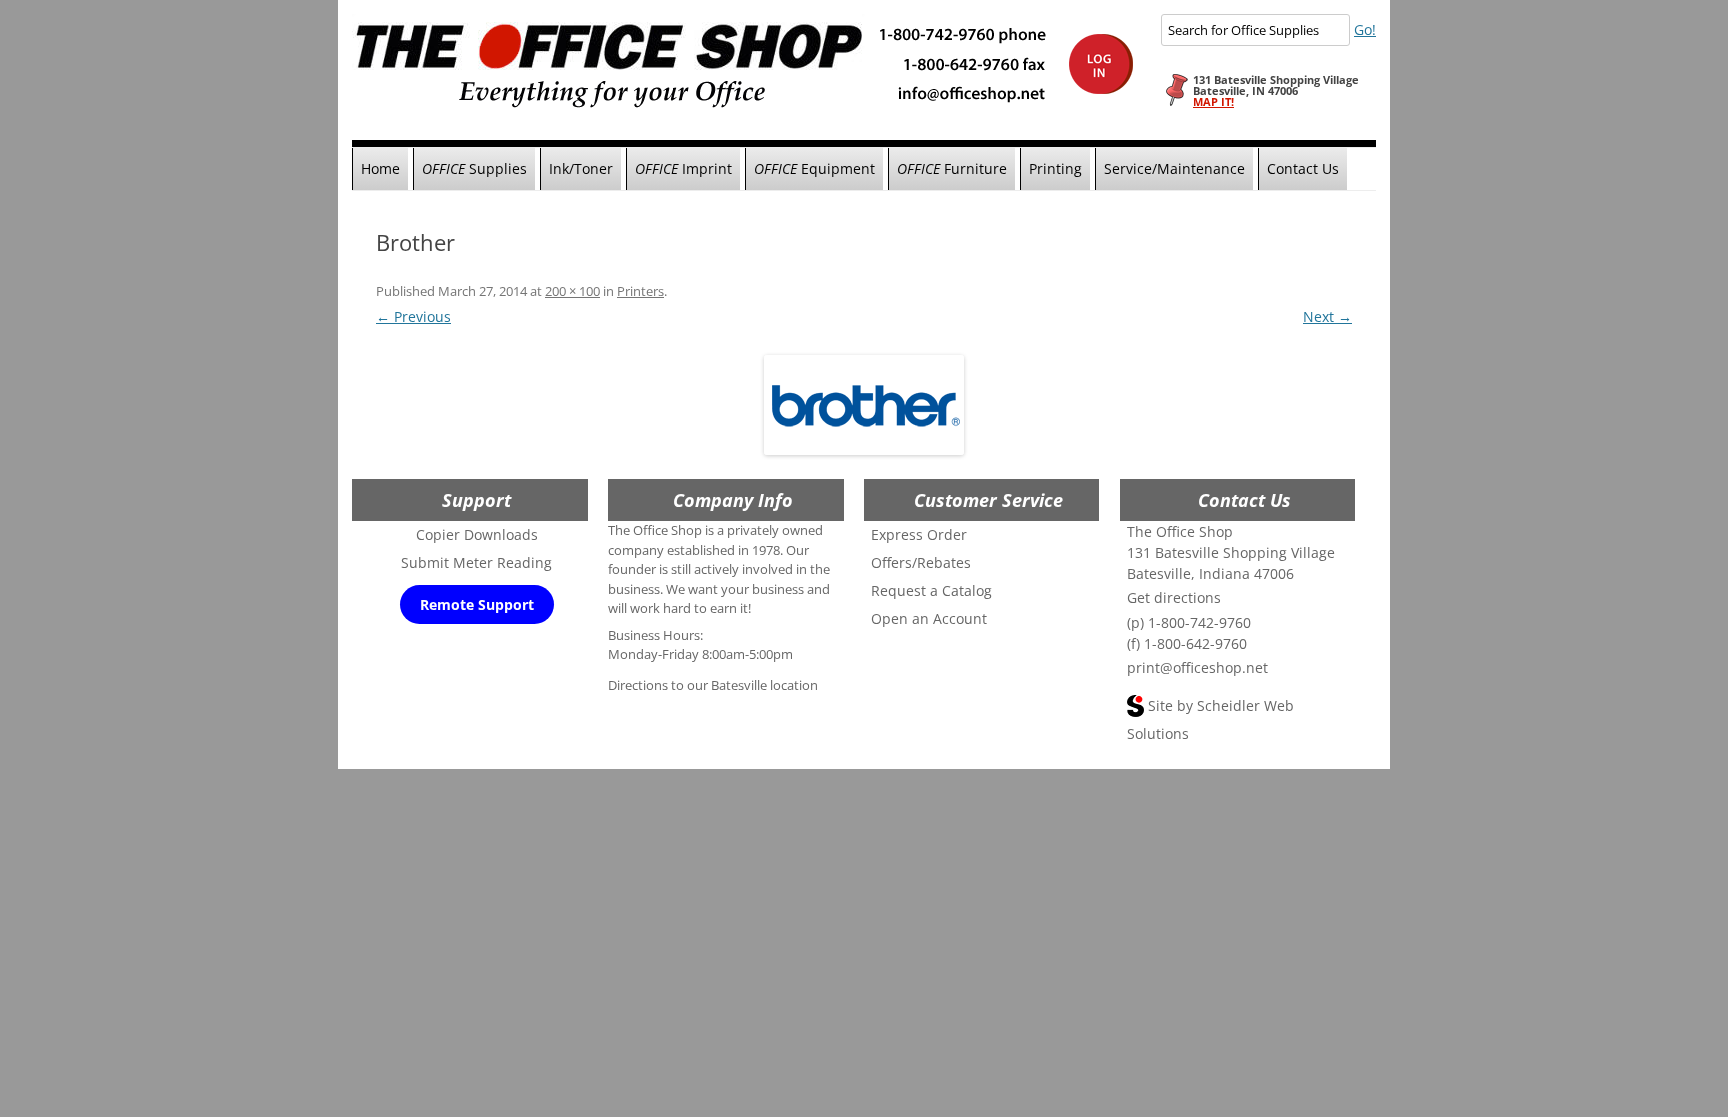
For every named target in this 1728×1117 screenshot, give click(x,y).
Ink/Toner (581, 168)
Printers (640, 291)
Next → (1327, 316)
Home (380, 168)
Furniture (952, 168)
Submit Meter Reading (476, 562)
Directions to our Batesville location (713, 685)
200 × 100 (572, 291)
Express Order (919, 534)
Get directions (1174, 597)
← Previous (413, 316)
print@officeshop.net (1197, 667)
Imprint (683, 168)
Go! (1365, 29)
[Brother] (864, 405)
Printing (1055, 168)
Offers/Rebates (921, 562)
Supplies (474, 168)
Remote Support (477, 604)
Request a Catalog (931, 590)
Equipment (814, 168)
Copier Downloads (477, 534)
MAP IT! (1213, 101)
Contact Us (1303, 168)
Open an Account (929, 618)
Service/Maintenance (1174, 168)
